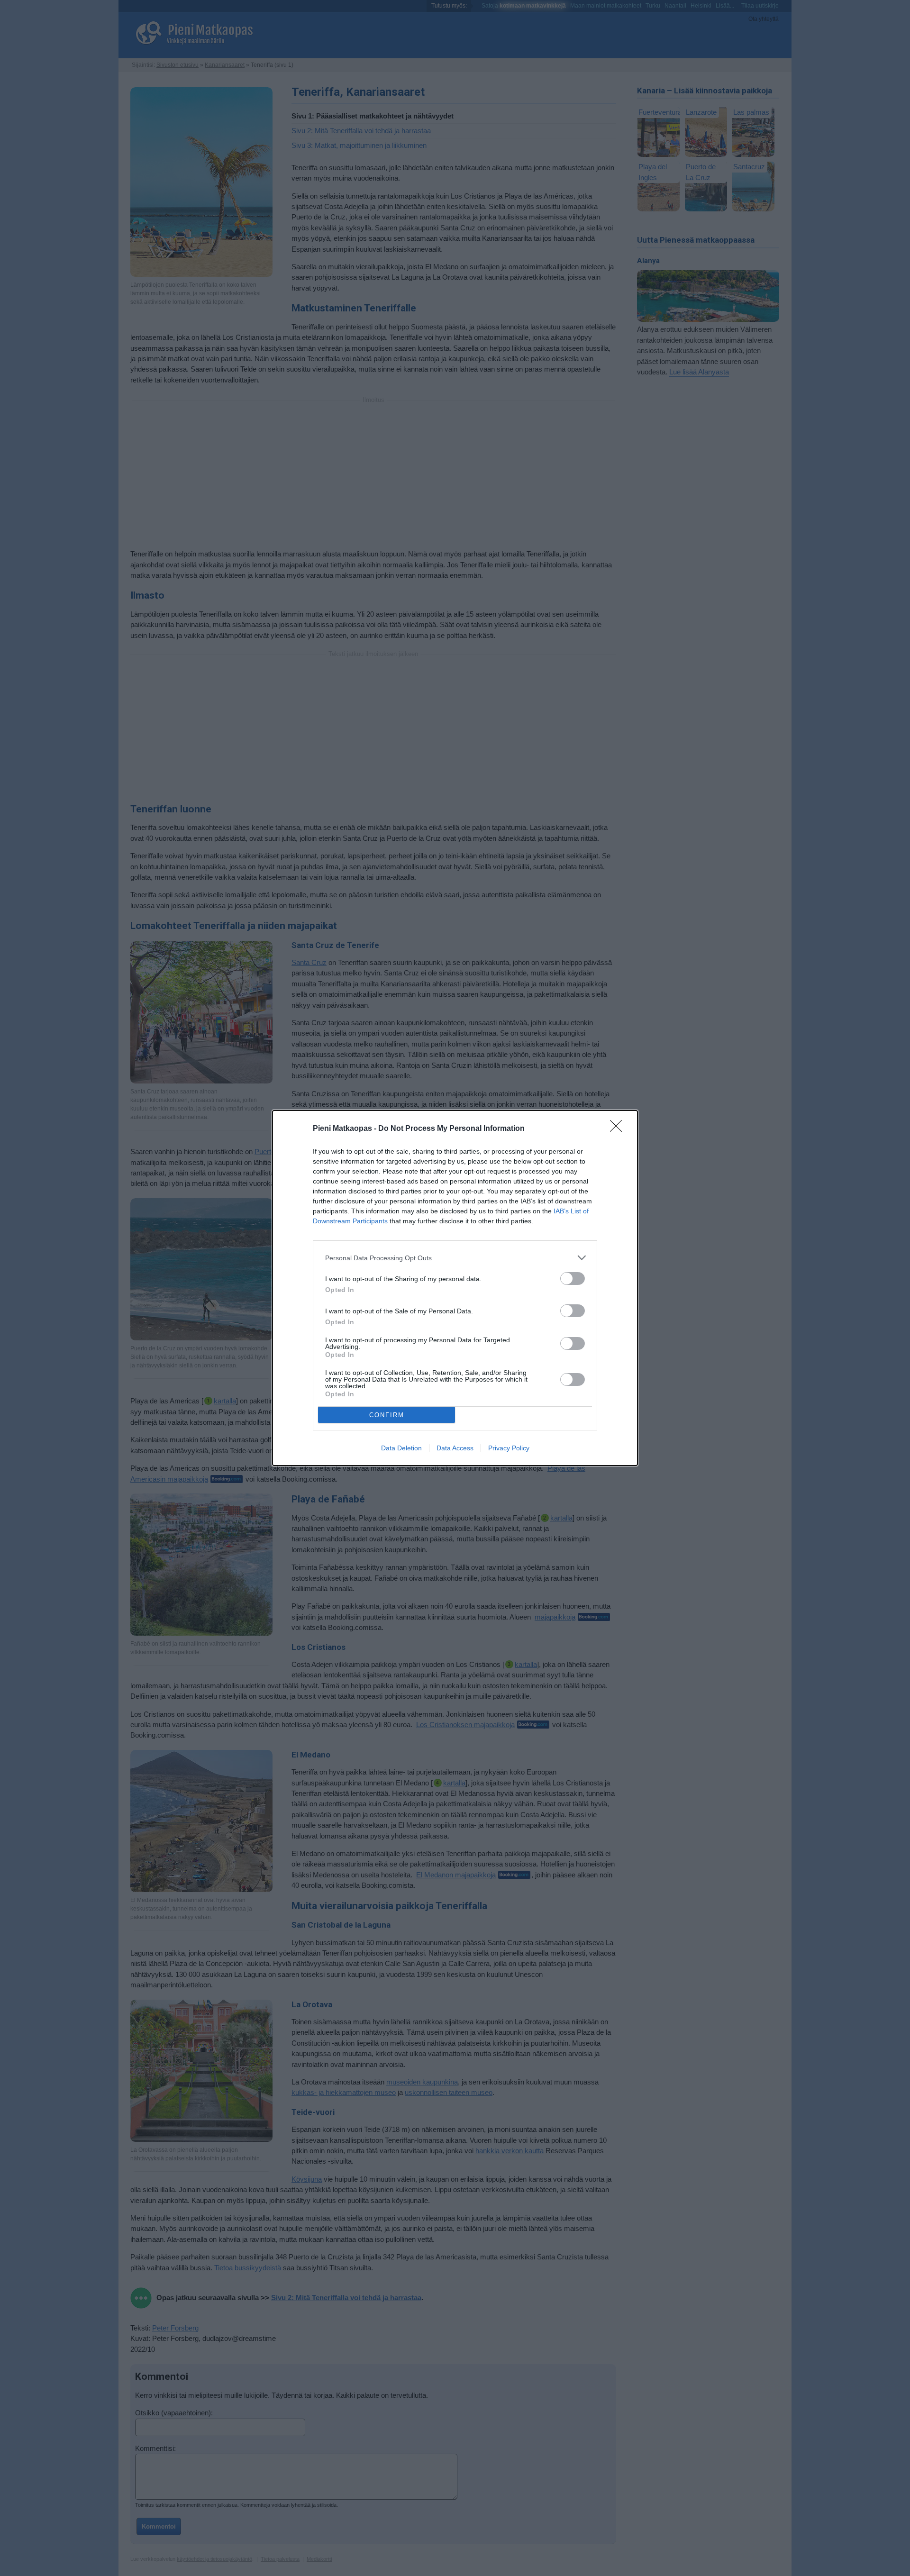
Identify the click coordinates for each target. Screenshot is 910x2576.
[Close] (619, 1129)
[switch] (573, 1279)
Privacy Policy (509, 1448)
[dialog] (455, 1288)
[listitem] (455, 1258)
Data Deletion (401, 1448)
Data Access (455, 1448)
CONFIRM (387, 1415)
